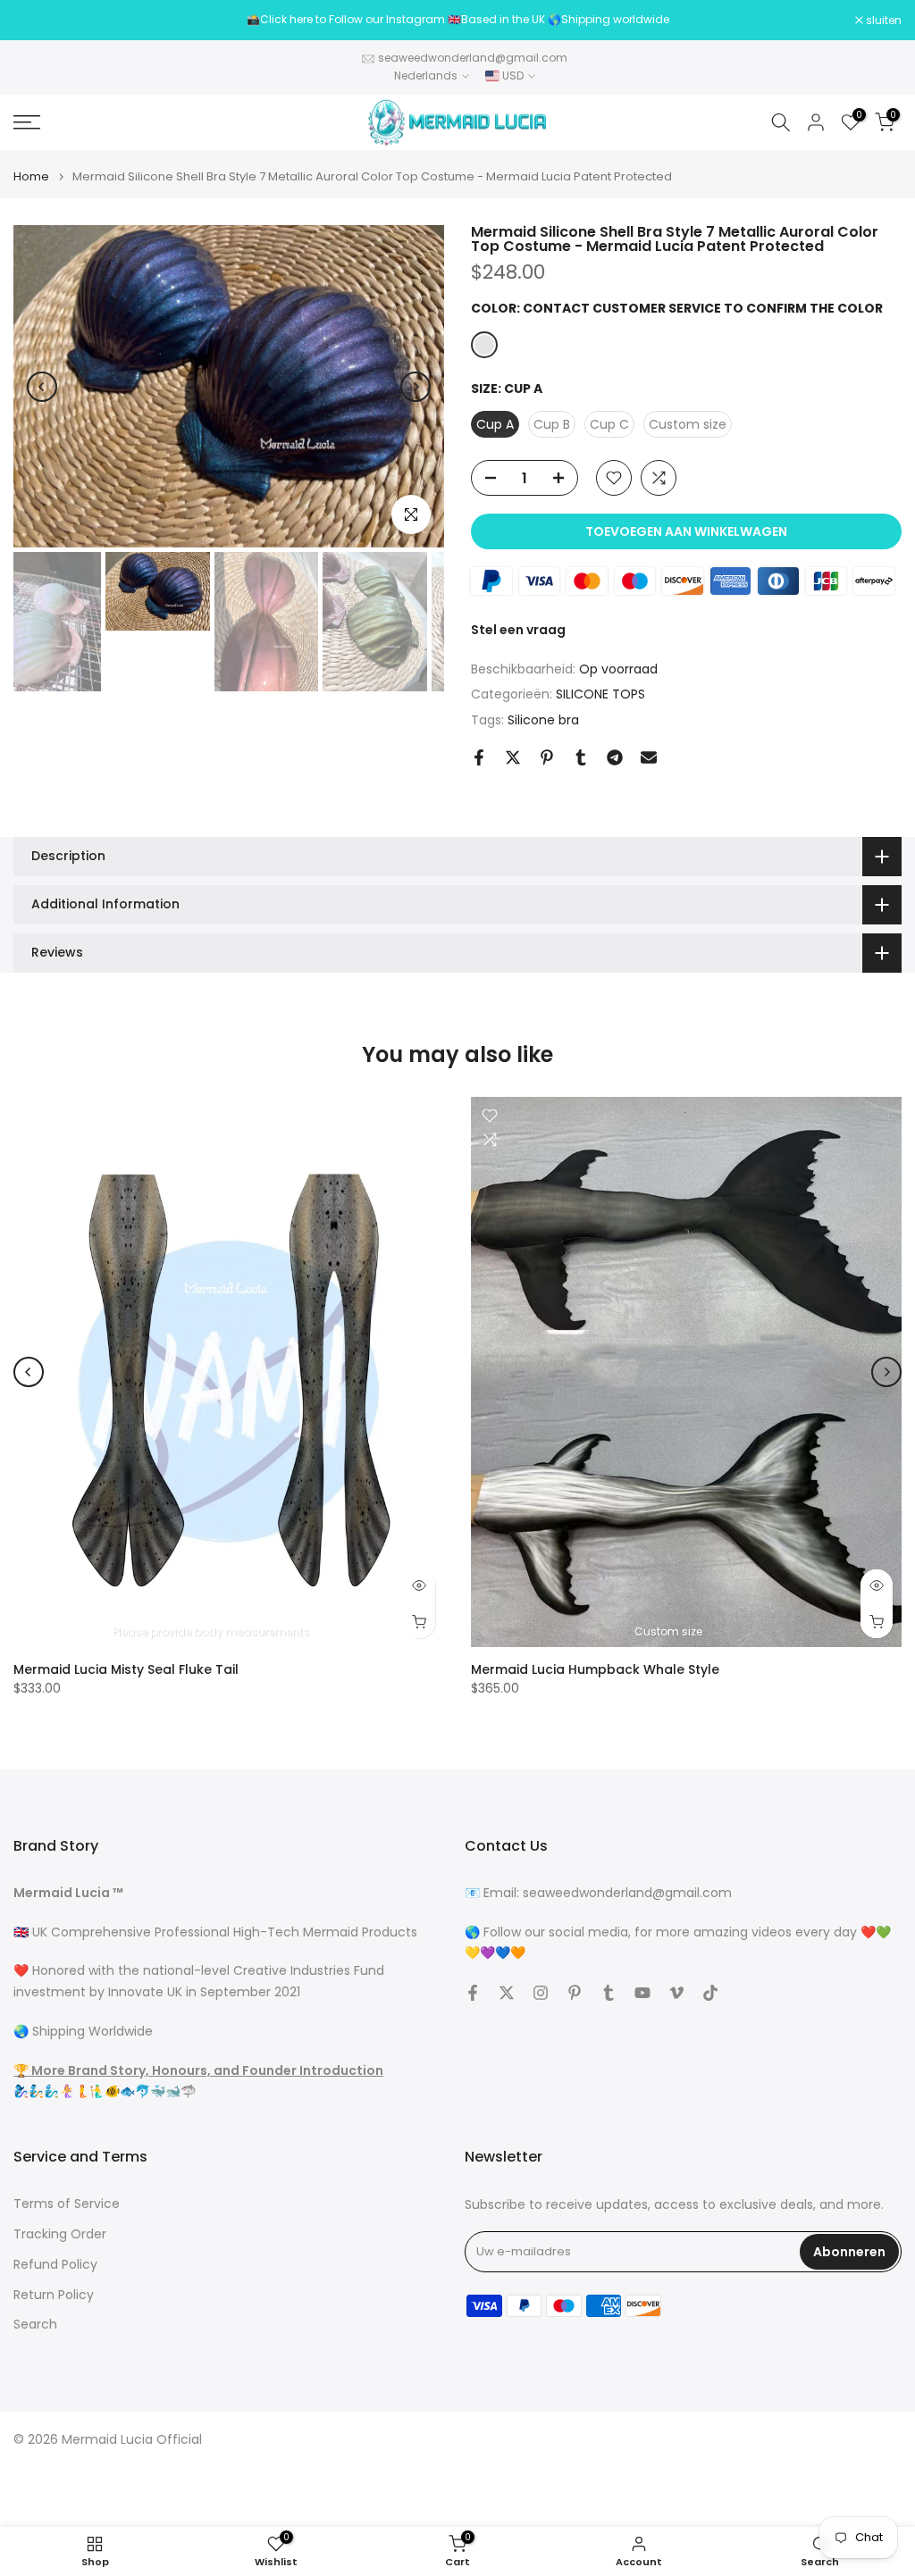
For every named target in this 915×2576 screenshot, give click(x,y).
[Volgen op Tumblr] (609, 1993)
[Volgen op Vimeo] (676, 1993)
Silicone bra (543, 720)
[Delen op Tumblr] (581, 757)
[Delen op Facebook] (479, 757)
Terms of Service (67, 2204)
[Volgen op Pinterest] (575, 1993)
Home (31, 176)
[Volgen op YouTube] (642, 1993)
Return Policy (54, 2295)
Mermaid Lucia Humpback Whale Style (595, 1669)
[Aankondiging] (457, 20)
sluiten (41, 21)
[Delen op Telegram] (615, 757)
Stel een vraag (518, 630)
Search (35, 2325)
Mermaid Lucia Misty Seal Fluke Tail (126, 1669)
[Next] (416, 387)
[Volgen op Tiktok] (710, 1993)
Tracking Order (60, 2234)
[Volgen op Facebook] (473, 1993)
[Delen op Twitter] (513, 757)
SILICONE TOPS (600, 694)
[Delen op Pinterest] (547, 757)
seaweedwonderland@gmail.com (473, 58)
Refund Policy (55, 2265)
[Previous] (42, 387)
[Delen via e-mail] (649, 757)
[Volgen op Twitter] (507, 1993)
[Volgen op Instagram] (541, 1993)
